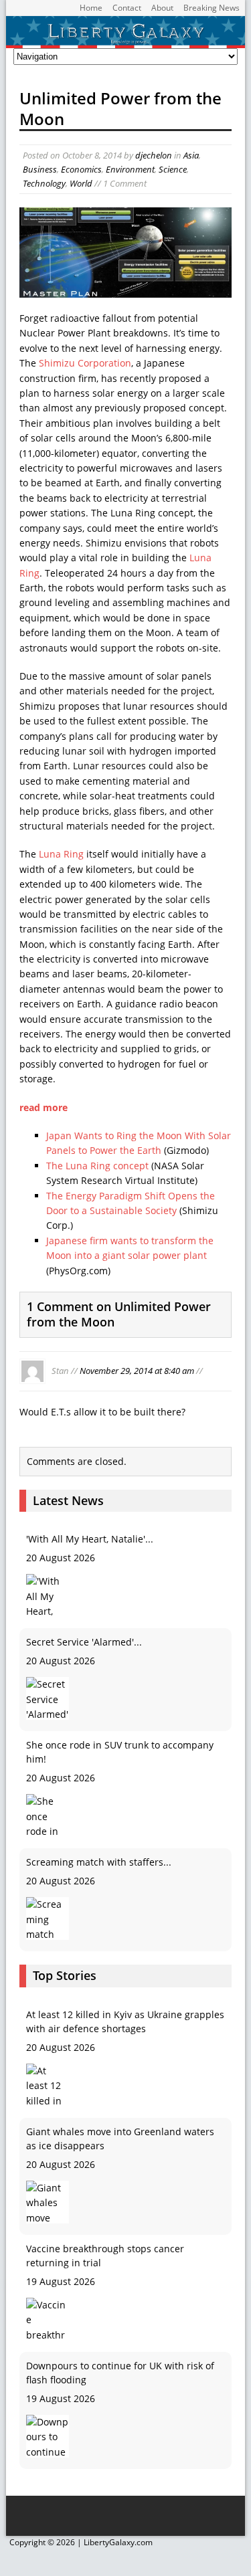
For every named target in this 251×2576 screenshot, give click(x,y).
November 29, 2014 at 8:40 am (137, 1370)
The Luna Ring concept (97, 1166)
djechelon (154, 155)
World (81, 183)
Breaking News (212, 8)
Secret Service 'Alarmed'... (84, 1642)
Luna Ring (61, 854)
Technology (44, 183)
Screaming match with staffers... (99, 1862)
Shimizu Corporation (85, 363)
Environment (130, 169)
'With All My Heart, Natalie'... (90, 1539)
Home (91, 8)
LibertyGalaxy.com (118, 2542)
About (162, 8)
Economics (81, 169)
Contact (127, 8)
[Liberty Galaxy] (125, 40)
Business (40, 169)
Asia (191, 155)
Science (173, 169)
